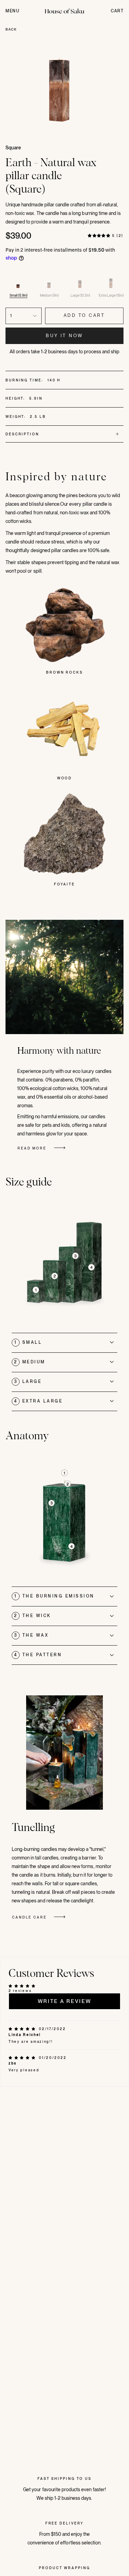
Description (22, 434)
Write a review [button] (65, 2001)
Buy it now (64, 336)
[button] (99, 236)
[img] (23, 2029)
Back (11, 29)
